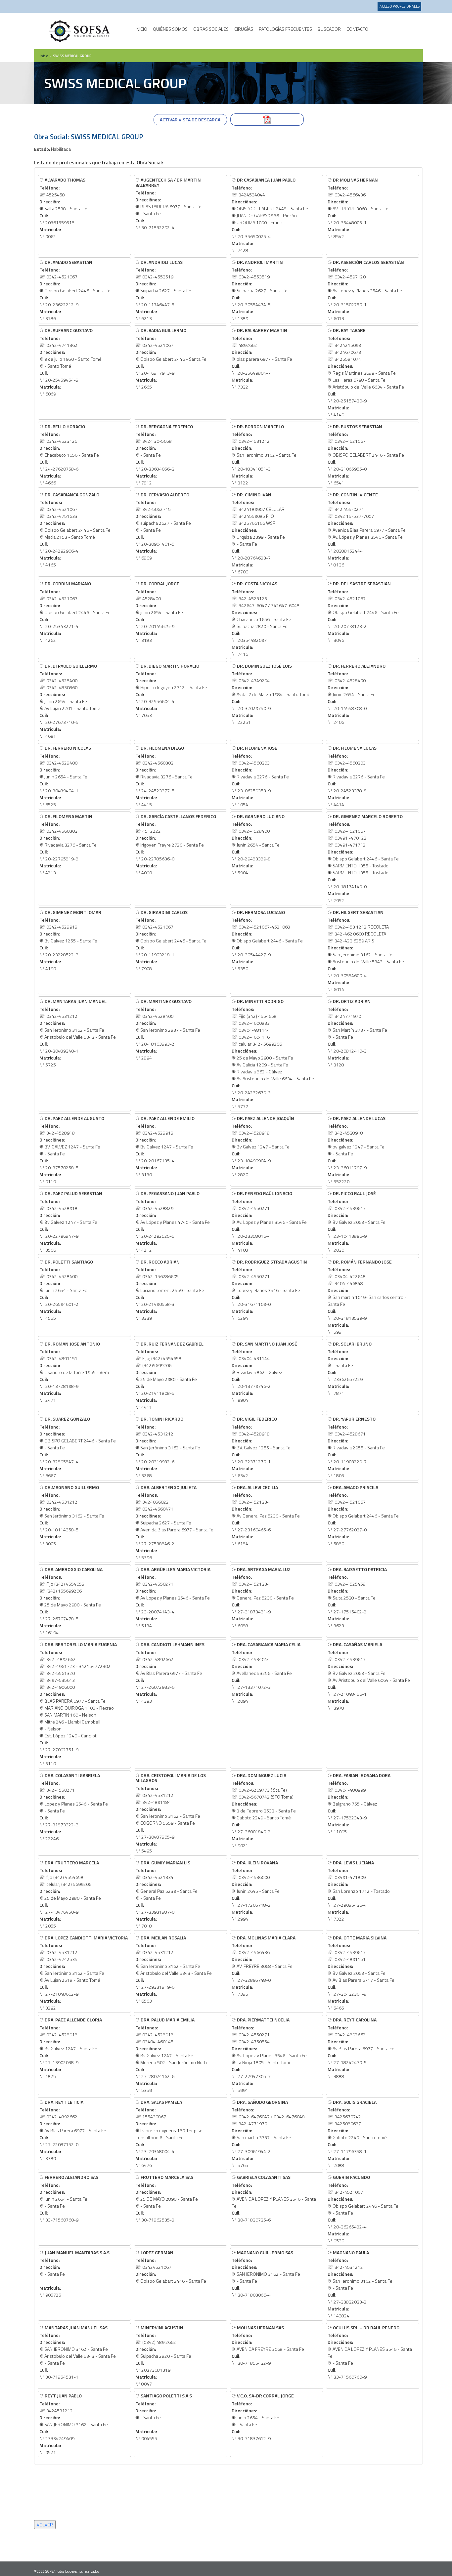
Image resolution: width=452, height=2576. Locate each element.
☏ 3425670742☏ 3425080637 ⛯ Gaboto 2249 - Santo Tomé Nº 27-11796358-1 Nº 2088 (357, 2134)
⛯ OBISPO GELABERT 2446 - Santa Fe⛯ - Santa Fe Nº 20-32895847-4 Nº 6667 (78, 1447)
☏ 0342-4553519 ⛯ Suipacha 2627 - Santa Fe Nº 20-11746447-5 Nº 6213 (163, 290)
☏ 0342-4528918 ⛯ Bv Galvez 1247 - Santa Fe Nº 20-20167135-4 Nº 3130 (165, 1146)
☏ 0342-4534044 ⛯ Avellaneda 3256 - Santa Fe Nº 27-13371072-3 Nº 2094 (266, 1672)
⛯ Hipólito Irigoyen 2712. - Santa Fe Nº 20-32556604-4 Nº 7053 (171, 690)
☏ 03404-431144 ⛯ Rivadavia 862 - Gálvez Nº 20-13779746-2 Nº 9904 (264, 1372)
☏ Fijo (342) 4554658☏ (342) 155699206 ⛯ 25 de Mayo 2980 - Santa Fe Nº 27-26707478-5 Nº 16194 (71, 1601)
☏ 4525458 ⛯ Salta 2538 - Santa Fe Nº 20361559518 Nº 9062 (63, 208)
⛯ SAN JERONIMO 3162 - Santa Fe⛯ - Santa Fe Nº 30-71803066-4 (266, 2274)
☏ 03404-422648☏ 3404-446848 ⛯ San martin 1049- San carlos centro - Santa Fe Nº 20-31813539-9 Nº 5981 (367, 1297)
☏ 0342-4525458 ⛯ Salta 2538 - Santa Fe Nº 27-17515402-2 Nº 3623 (357, 1597)
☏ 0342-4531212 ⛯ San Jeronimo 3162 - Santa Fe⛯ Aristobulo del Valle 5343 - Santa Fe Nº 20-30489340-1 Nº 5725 (78, 1033)
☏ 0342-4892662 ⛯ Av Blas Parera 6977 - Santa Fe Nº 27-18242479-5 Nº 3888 (361, 2048)
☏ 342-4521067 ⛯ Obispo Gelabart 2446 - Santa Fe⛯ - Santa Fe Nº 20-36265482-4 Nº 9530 (363, 2209)
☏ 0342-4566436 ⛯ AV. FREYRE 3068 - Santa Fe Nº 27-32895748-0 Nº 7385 (264, 1966)
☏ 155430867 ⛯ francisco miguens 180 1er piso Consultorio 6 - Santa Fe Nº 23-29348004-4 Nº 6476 (169, 2134)
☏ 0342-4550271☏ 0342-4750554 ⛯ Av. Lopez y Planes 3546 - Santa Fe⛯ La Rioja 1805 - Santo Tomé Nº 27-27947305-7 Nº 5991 (269, 2055)
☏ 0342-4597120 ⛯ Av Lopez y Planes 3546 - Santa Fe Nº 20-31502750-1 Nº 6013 (366, 290)
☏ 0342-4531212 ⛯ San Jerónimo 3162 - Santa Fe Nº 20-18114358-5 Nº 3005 (72, 1515)
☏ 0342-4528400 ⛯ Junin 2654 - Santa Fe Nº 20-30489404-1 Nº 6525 (65, 776)
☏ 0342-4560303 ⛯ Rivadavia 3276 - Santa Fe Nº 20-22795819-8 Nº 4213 (68, 844)
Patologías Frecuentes (285, 29)
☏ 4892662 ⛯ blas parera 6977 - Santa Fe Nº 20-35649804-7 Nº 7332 (262, 358)
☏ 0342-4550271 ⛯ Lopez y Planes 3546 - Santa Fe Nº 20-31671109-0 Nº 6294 (269, 1290)
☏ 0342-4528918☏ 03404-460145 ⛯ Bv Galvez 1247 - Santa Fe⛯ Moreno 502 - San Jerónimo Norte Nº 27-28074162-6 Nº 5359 (172, 2055)
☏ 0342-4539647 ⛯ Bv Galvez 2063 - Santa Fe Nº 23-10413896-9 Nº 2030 (357, 1221)
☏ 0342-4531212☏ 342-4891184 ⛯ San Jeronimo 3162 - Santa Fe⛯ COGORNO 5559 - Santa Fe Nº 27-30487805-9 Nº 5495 (171, 1813)
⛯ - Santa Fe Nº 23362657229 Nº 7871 (350, 1368)
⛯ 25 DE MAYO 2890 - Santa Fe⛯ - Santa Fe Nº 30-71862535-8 (167, 2198)
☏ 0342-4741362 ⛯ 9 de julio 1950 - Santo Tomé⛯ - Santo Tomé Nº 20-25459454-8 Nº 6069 (70, 362)
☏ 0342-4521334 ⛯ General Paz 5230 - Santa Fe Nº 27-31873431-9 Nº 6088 (263, 1597)
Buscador (329, 29)
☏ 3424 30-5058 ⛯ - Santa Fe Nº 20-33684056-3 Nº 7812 (164, 455)
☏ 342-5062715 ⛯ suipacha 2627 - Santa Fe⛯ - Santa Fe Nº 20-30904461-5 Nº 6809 (163, 526)
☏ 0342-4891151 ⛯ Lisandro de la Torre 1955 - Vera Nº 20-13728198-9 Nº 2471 (74, 1372)
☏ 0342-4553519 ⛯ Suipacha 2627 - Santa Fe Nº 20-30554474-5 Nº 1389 (260, 290)
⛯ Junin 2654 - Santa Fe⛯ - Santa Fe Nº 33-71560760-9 (69, 2198)
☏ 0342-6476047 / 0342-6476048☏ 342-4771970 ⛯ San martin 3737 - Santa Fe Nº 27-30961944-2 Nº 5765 (268, 2134)
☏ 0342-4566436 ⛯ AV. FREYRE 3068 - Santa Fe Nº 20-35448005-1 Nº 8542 (358, 208)
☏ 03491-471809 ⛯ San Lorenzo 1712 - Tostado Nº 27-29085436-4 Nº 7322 (359, 1891)
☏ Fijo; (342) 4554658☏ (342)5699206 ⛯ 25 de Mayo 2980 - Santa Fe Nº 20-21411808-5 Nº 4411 (169, 1375)
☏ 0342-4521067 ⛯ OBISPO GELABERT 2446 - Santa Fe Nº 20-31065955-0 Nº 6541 (366, 455)
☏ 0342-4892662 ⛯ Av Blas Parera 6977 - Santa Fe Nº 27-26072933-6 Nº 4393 (170, 1672)
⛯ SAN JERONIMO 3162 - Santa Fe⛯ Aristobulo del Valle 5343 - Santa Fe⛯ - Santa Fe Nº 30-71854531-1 (78, 2352)
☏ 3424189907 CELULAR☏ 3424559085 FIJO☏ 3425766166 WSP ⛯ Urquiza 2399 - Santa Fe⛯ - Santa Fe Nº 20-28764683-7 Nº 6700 (258, 533)
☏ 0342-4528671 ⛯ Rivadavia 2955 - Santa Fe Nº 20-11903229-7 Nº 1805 (356, 1447)
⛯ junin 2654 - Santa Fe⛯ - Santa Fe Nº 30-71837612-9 (263, 2417)
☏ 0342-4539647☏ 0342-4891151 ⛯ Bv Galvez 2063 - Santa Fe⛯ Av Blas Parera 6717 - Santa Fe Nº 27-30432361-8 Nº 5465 (361, 1973)
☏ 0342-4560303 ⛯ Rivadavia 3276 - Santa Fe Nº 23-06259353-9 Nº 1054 (260, 776)
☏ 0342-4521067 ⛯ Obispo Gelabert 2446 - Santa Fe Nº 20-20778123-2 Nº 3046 (363, 612)
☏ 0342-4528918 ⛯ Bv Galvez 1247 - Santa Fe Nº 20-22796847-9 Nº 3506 (71, 1221)
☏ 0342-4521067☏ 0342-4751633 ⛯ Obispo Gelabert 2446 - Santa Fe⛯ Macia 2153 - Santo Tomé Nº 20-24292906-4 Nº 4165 (75, 530)
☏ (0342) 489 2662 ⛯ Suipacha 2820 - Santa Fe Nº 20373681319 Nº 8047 (163, 2356)
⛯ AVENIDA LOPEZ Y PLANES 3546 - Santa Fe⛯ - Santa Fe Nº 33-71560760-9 (370, 2352)
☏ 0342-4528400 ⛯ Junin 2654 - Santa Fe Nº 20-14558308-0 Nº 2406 (357, 694)
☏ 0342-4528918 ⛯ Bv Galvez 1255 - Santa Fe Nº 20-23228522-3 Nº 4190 (70, 940)
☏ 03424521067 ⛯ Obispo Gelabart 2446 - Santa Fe (171, 2267)
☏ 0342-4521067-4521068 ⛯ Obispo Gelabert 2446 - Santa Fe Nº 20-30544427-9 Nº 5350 (267, 940)
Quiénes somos (170, 29)
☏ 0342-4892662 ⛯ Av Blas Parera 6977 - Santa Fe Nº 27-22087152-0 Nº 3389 (73, 2130)
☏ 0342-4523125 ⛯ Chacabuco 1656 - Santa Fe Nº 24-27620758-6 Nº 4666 (69, 455)
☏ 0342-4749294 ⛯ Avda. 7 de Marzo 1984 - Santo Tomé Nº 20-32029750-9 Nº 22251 (271, 694)
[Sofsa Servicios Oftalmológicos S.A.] (80, 31)
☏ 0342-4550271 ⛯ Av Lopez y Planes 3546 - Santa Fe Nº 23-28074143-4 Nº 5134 (173, 1597)
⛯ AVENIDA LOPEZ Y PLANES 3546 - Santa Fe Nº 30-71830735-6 (274, 2198)
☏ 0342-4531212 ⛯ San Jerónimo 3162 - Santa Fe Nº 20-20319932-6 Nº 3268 (168, 1447)
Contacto (357, 29)
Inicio (141, 29)
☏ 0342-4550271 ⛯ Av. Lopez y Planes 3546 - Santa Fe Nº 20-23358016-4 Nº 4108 (269, 1221)
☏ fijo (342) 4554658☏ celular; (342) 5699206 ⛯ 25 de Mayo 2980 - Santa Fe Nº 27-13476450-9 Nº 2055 (70, 1894)
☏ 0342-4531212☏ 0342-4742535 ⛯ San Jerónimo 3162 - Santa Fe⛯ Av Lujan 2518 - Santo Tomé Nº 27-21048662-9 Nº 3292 (84, 1973)
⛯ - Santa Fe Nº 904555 (164, 2417)
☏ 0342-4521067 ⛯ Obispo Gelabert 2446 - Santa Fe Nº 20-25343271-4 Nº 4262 (75, 612)
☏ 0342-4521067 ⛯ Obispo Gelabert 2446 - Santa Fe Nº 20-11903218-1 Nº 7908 (171, 940)
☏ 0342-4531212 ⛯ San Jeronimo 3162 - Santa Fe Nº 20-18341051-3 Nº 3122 (264, 455)
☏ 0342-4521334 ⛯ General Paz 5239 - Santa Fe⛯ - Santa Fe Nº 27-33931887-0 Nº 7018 (166, 1894)
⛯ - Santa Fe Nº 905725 (74, 2274)
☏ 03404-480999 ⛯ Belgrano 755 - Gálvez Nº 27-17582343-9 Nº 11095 (359, 1803)
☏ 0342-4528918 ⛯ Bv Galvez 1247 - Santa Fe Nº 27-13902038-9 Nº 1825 (71, 2048)
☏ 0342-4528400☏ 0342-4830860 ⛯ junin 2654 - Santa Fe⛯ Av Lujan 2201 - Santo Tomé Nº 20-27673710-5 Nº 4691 (70, 701)
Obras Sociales (211, 29)
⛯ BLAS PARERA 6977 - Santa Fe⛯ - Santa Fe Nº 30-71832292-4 (168, 204)
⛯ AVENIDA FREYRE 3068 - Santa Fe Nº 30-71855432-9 (268, 2345)
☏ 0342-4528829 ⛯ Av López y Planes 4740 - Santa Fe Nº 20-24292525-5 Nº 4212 (173, 1221)
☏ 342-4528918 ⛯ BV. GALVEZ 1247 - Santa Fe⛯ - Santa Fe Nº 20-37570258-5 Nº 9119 (72, 1150)
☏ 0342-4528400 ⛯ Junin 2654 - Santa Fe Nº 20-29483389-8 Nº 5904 (258, 844)
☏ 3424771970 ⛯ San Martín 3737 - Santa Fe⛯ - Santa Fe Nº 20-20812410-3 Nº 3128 (357, 1033)
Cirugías (244, 29)
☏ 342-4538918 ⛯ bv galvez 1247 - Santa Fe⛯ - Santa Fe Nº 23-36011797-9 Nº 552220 (357, 1150)
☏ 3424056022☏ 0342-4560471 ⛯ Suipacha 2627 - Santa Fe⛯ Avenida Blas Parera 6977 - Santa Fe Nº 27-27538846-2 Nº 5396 (174, 1522)
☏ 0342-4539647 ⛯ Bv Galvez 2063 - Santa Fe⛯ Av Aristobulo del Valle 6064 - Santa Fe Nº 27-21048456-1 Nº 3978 (369, 1676)
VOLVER (45, 2525)
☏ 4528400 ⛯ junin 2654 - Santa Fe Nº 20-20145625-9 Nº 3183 (159, 612)
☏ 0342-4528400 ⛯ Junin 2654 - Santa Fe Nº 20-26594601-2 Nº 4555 (66, 1290)
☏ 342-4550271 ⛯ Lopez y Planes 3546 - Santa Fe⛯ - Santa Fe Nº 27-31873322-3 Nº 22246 (74, 1807)
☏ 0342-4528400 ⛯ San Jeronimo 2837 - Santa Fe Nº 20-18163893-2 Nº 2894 (168, 1029)
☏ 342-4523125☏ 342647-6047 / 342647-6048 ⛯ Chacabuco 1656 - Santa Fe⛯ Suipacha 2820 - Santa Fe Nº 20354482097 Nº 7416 (266, 619)
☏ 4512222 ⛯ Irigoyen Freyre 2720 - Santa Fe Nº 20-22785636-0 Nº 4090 (176, 844)
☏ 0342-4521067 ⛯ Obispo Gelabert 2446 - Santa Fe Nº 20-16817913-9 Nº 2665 (171, 358)
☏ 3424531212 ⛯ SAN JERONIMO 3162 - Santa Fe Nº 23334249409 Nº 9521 (74, 2424)
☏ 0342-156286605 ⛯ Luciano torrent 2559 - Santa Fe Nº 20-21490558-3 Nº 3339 (170, 1290)
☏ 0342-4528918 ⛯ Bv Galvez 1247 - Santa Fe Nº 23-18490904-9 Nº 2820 (263, 1146)
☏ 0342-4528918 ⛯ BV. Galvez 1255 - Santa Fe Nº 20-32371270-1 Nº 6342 (261, 1447)
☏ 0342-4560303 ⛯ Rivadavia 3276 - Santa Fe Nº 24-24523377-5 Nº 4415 (164, 776)
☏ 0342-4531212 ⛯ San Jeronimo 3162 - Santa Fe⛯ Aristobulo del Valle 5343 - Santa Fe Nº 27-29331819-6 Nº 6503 (174, 1969)
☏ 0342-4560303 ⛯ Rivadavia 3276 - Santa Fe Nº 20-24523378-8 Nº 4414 (356, 776)
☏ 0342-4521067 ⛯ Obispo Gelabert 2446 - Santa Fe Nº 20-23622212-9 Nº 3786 (75, 290)
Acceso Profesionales (400, 6)
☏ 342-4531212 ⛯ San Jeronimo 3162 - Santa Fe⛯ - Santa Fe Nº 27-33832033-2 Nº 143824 (360, 2284)
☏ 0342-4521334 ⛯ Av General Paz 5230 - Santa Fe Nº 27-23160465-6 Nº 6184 (266, 1515)
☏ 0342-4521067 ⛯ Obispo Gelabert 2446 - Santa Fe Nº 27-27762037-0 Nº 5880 (363, 1515)
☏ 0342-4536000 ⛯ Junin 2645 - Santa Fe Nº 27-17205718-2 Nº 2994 (256, 1891)
